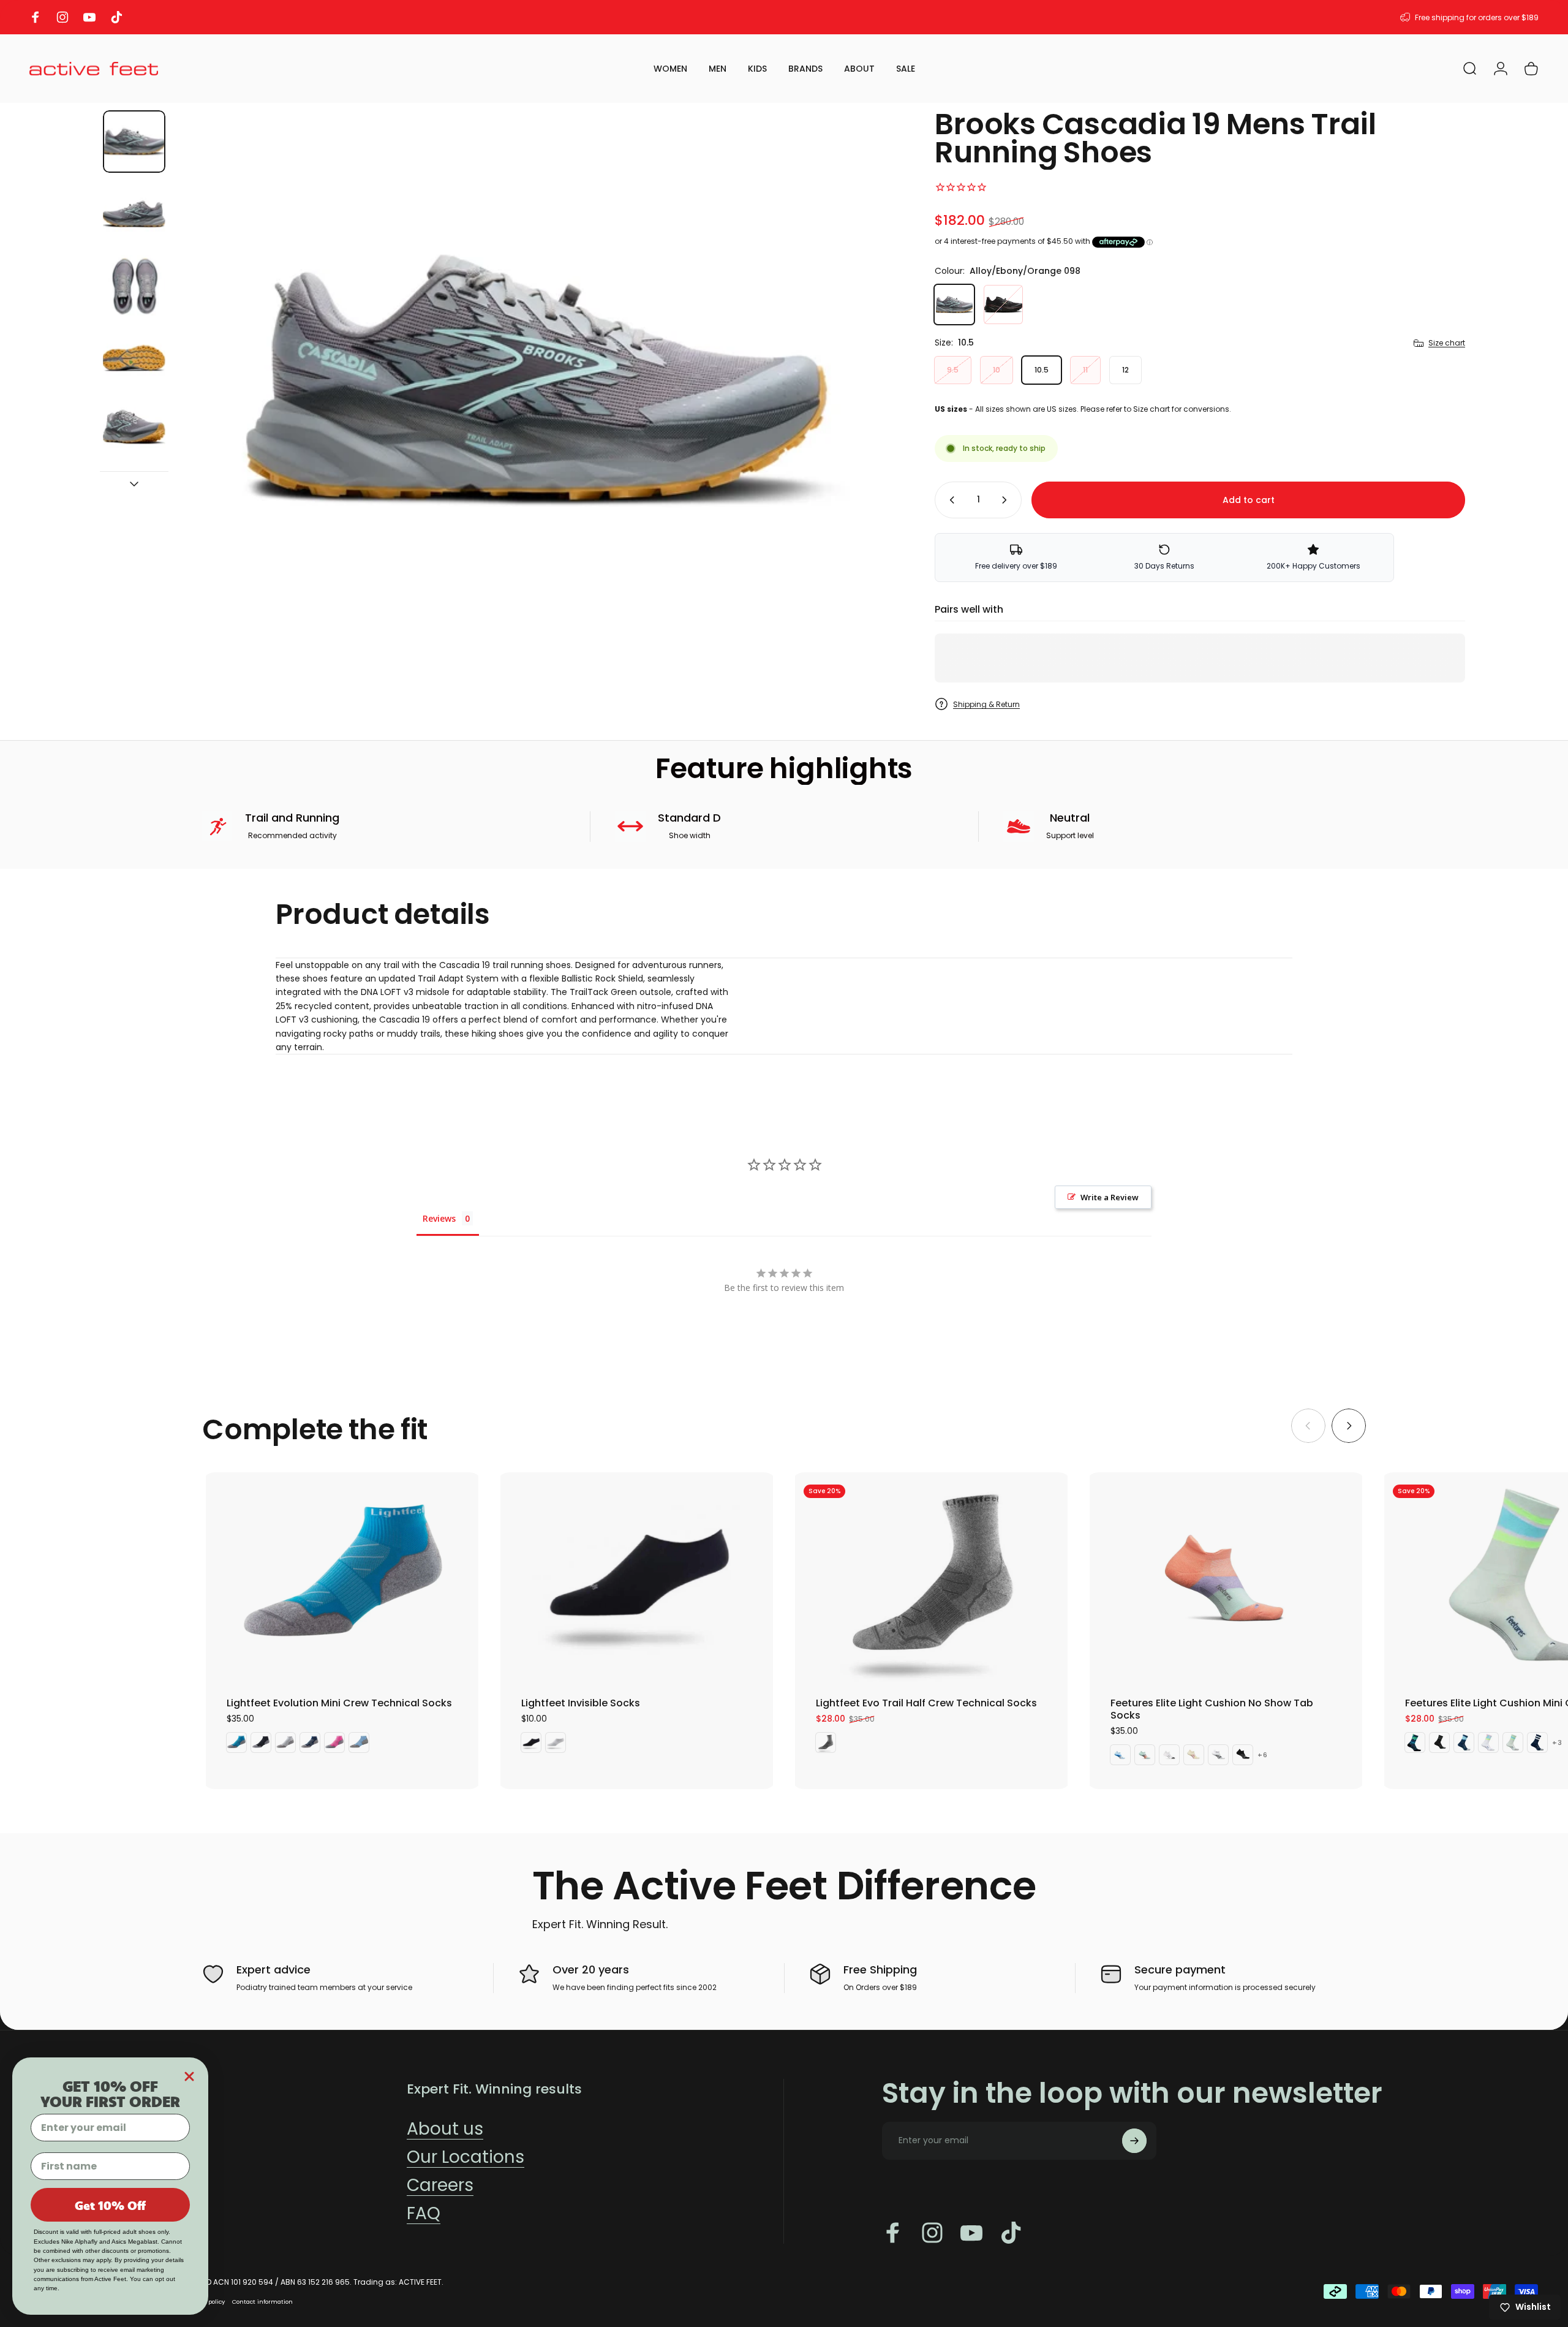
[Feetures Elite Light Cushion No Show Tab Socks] (1226, 1577)
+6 (1263, 1755)
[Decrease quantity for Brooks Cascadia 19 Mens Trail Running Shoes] (949, 500)
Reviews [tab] (439, 1218)
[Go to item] (134, 142)
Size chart (1447, 343)
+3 (1557, 1743)
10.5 (1042, 370)
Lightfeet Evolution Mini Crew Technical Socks (339, 1703)
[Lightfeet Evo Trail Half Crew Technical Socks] (931, 1577)
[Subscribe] (1134, 2141)
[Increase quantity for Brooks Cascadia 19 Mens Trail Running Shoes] (1007, 500)
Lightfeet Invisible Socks (581, 1703)
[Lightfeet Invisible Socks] (637, 1577)
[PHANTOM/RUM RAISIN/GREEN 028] (1003, 305)
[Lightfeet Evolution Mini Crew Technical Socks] (342, 1577)
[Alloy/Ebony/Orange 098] (954, 305)
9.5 (953, 370)
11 (1085, 370)
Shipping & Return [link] (986, 704)
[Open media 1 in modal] (537, 381)
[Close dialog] (189, 2076)
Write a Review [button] (1110, 1197)
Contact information (262, 2302)
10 (997, 370)
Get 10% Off (110, 2205)
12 (1125, 370)
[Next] (866, 382)
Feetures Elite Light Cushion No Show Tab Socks (1212, 1709)
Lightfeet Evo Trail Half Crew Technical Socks (926, 1703)
